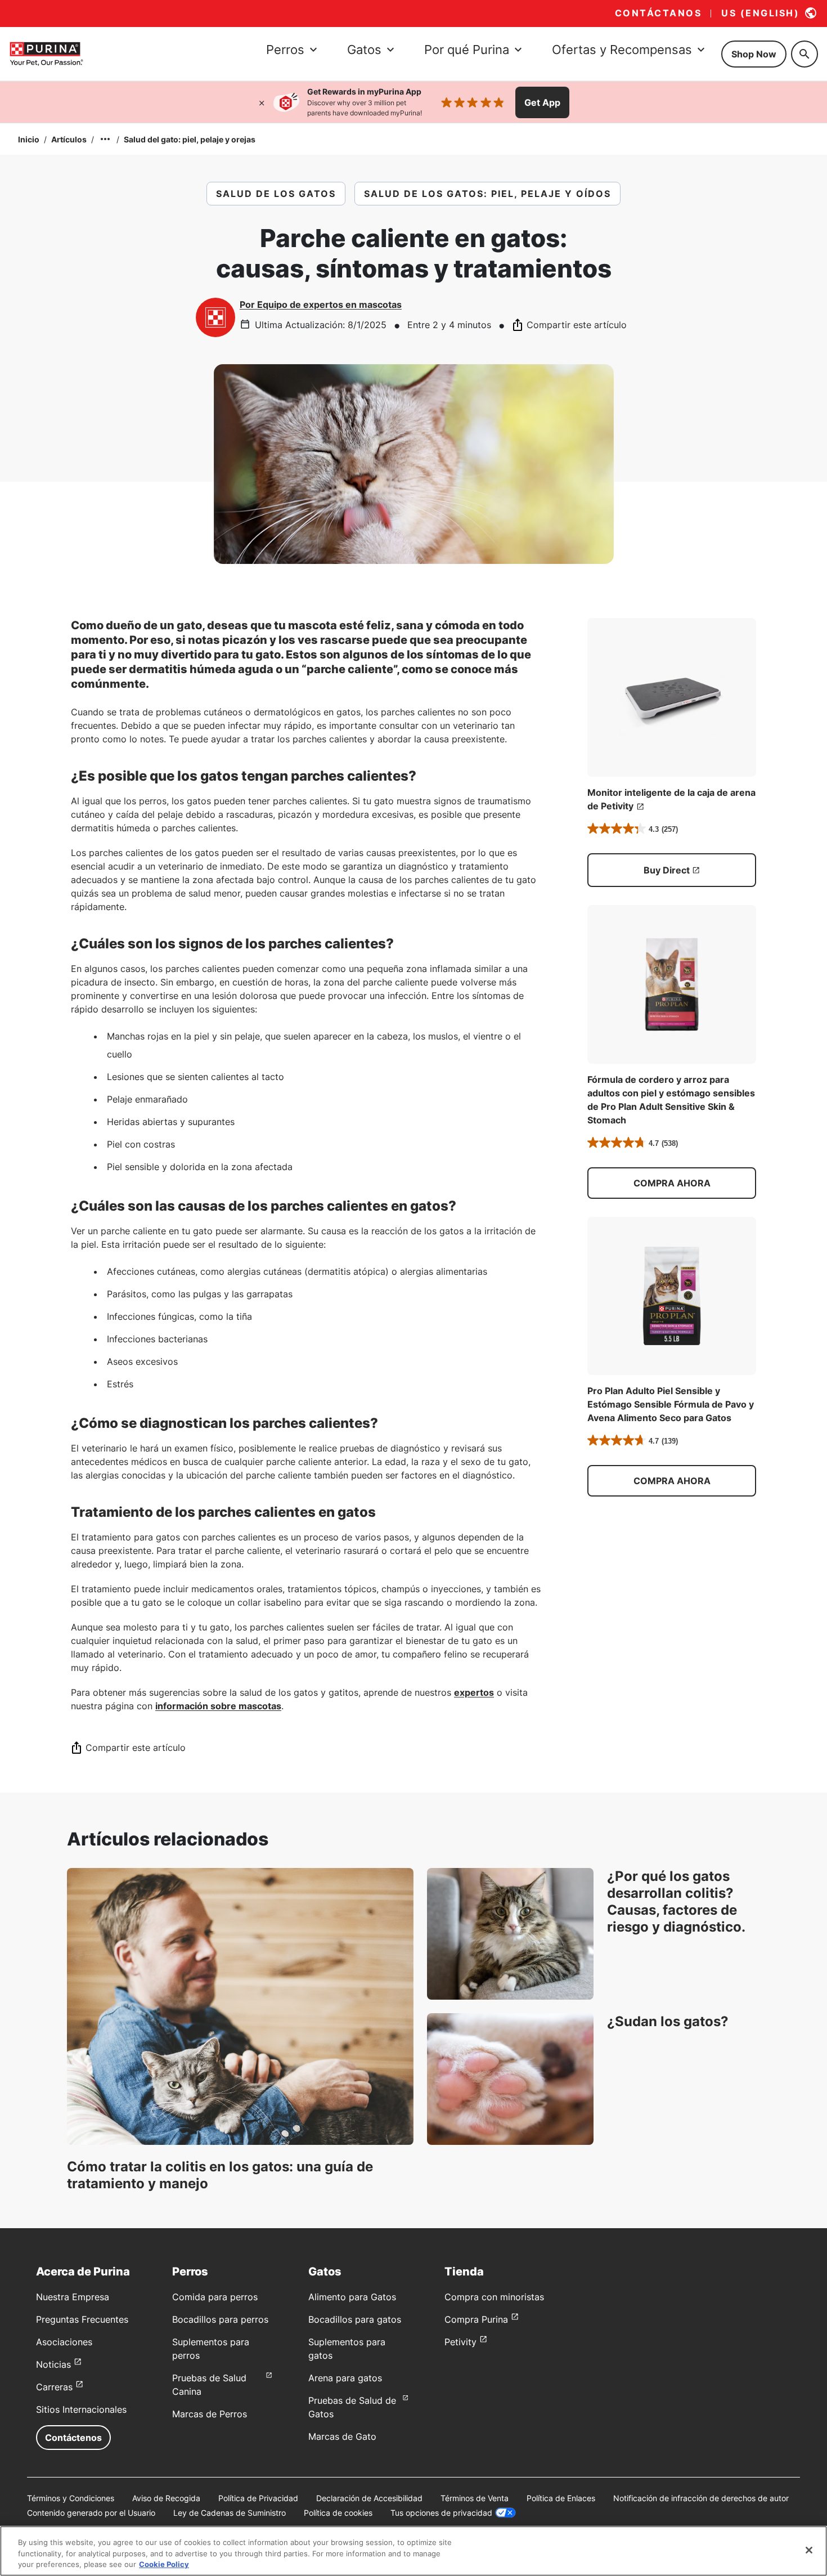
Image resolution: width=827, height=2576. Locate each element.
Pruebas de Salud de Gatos (352, 2407)
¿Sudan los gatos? (668, 2021)
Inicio (29, 139)
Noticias (53, 2364)
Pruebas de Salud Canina (209, 2385)
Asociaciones (64, 2342)
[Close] (809, 2550)
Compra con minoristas (494, 2297)
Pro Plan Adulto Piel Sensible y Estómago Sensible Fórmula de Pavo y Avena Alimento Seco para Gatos (671, 1404)
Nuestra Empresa (73, 2297)
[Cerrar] (262, 102)
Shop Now (754, 54)
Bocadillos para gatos (355, 2319)
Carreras (54, 2387)
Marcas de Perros (210, 2414)
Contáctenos (73, 2438)
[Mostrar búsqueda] (804, 54)
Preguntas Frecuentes (82, 2319)
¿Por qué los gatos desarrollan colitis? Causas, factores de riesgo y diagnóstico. (676, 1901)
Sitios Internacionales (81, 2409)
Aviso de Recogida (166, 2498)
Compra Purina (476, 2319)
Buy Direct (667, 870)
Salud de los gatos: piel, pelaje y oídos (487, 194)
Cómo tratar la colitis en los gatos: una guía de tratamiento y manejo (220, 2175)
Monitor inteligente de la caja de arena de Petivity (671, 799)
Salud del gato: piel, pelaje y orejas (190, 139)
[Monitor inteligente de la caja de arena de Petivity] (672, 697)
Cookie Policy (164, 2564)
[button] (672, 1183)
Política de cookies (338, 2513)
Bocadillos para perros (220, 2319)
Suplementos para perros (211, 2349)
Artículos (69, 139)
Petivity (460, 2342)
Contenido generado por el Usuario (91, 2513)
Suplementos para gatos (347, 2349)
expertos (474, 1692)
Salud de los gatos (276, 194)
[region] (414, 2551)
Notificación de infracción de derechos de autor (701, 2498)
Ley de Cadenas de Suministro (230, 2513)
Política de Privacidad (258, 2498)
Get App (542, 102)
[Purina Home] (46, 54)
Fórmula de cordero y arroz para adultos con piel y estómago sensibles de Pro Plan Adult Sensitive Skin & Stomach (671, 1100)
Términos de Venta (475, 2498)
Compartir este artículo (577, 325)
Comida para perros (215, 2297)
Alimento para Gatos (352, 2297)
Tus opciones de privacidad (441, 2513)
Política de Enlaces (561, 2498)
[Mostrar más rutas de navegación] (105, 139)
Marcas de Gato (342, 2436)
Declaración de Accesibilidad (369, 2498)
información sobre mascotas (218, 1706)
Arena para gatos (345, 2378)
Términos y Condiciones (71, 2498)
